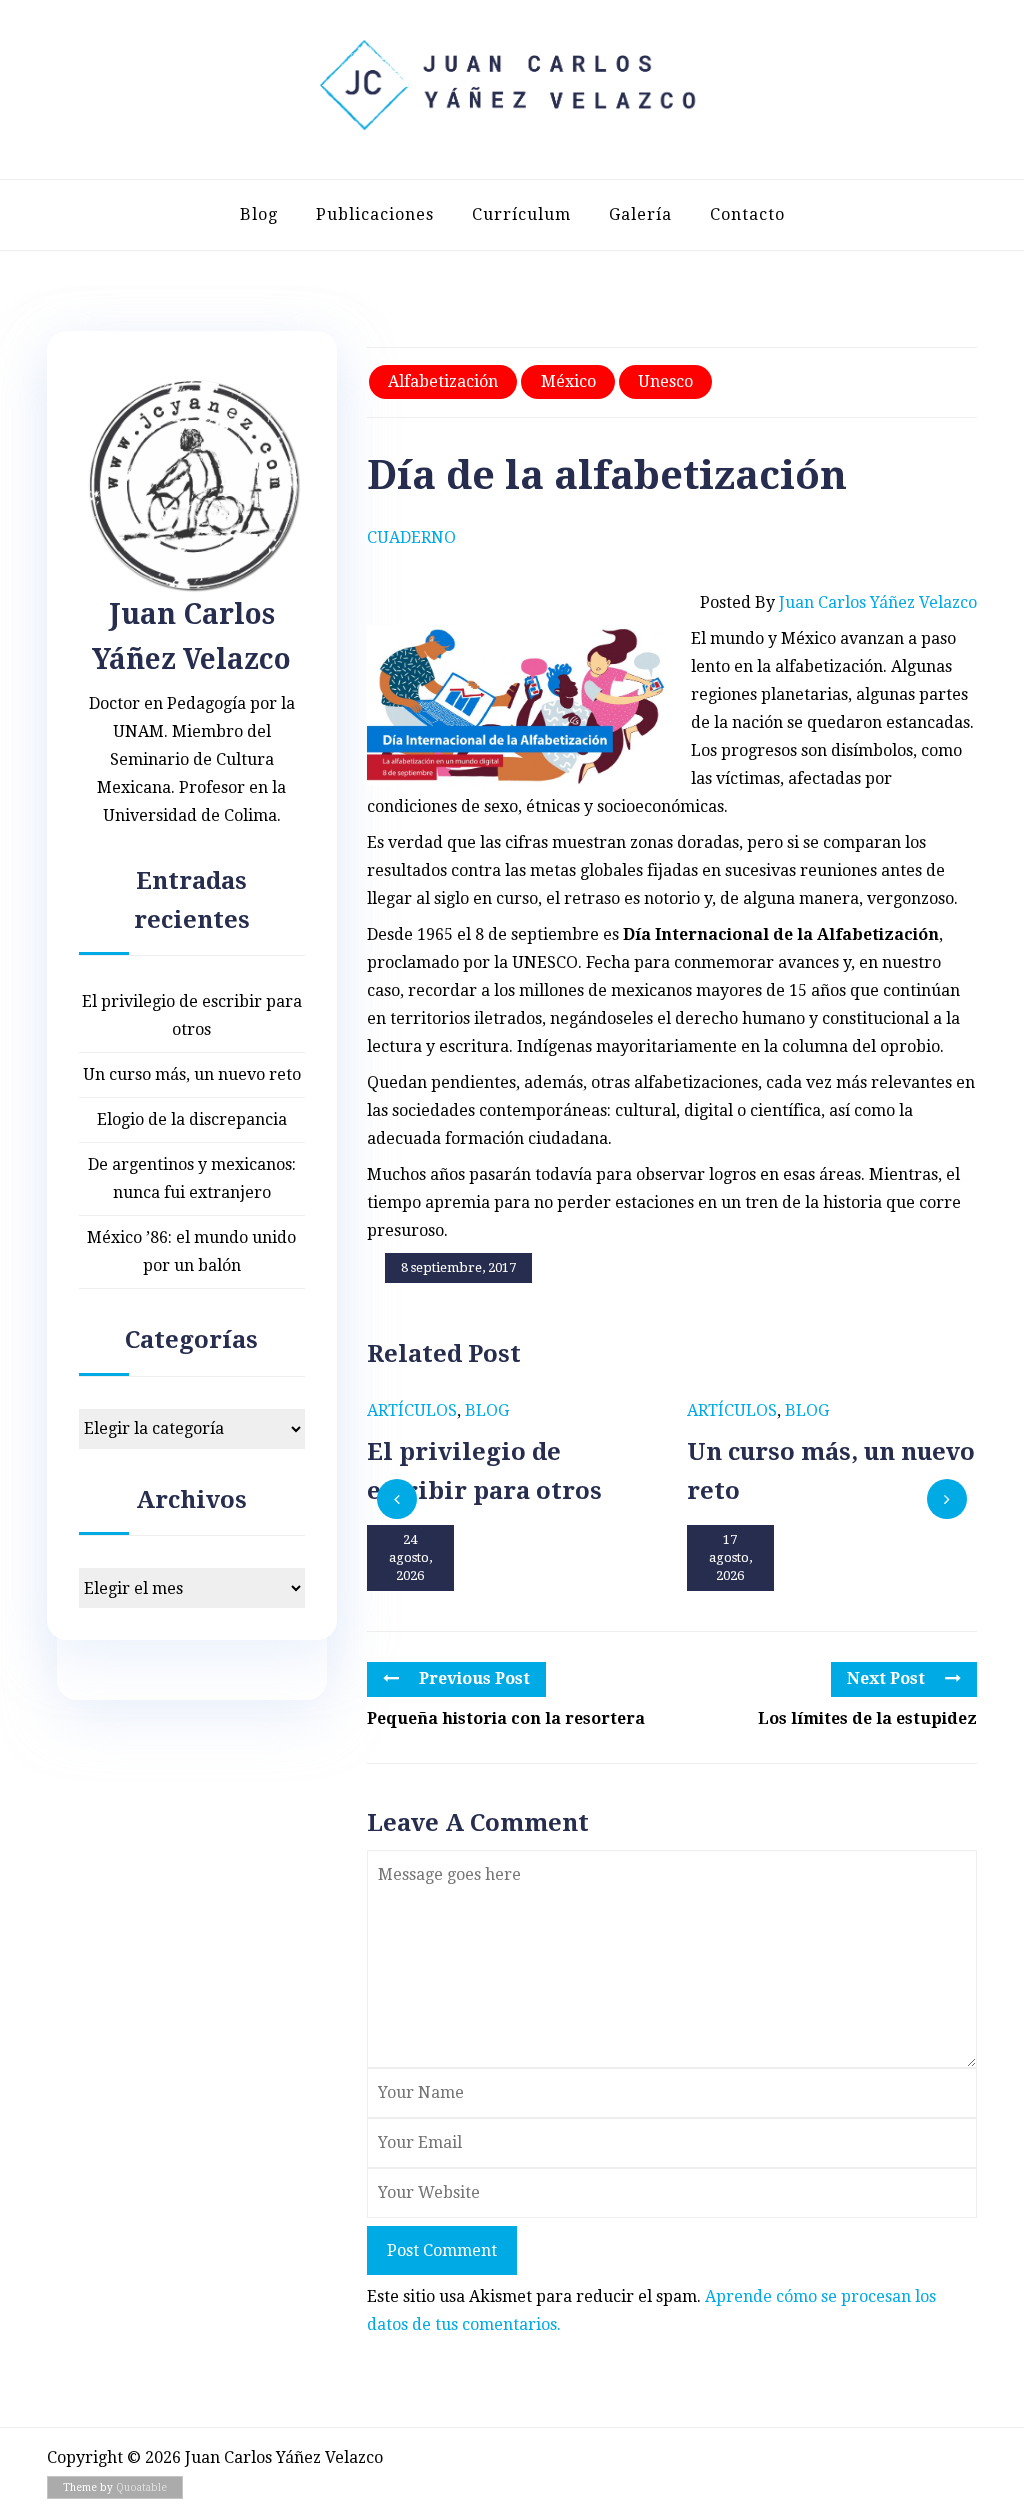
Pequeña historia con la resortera (506, 1718)
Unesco (665, 381)
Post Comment (442, 2250)
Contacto (747, 214)
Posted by (838, 602)
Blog (259, 214)
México (568, 381)
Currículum (521, 214)
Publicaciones (375, 214)
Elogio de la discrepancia (192, 1119)
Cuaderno (411, 537)
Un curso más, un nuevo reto (192, 1074)
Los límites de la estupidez (867, 1718)
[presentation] (397, 1499)
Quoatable (141, 2487)
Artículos (412, 1410)
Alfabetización (443, 381)
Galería (640, 214)
